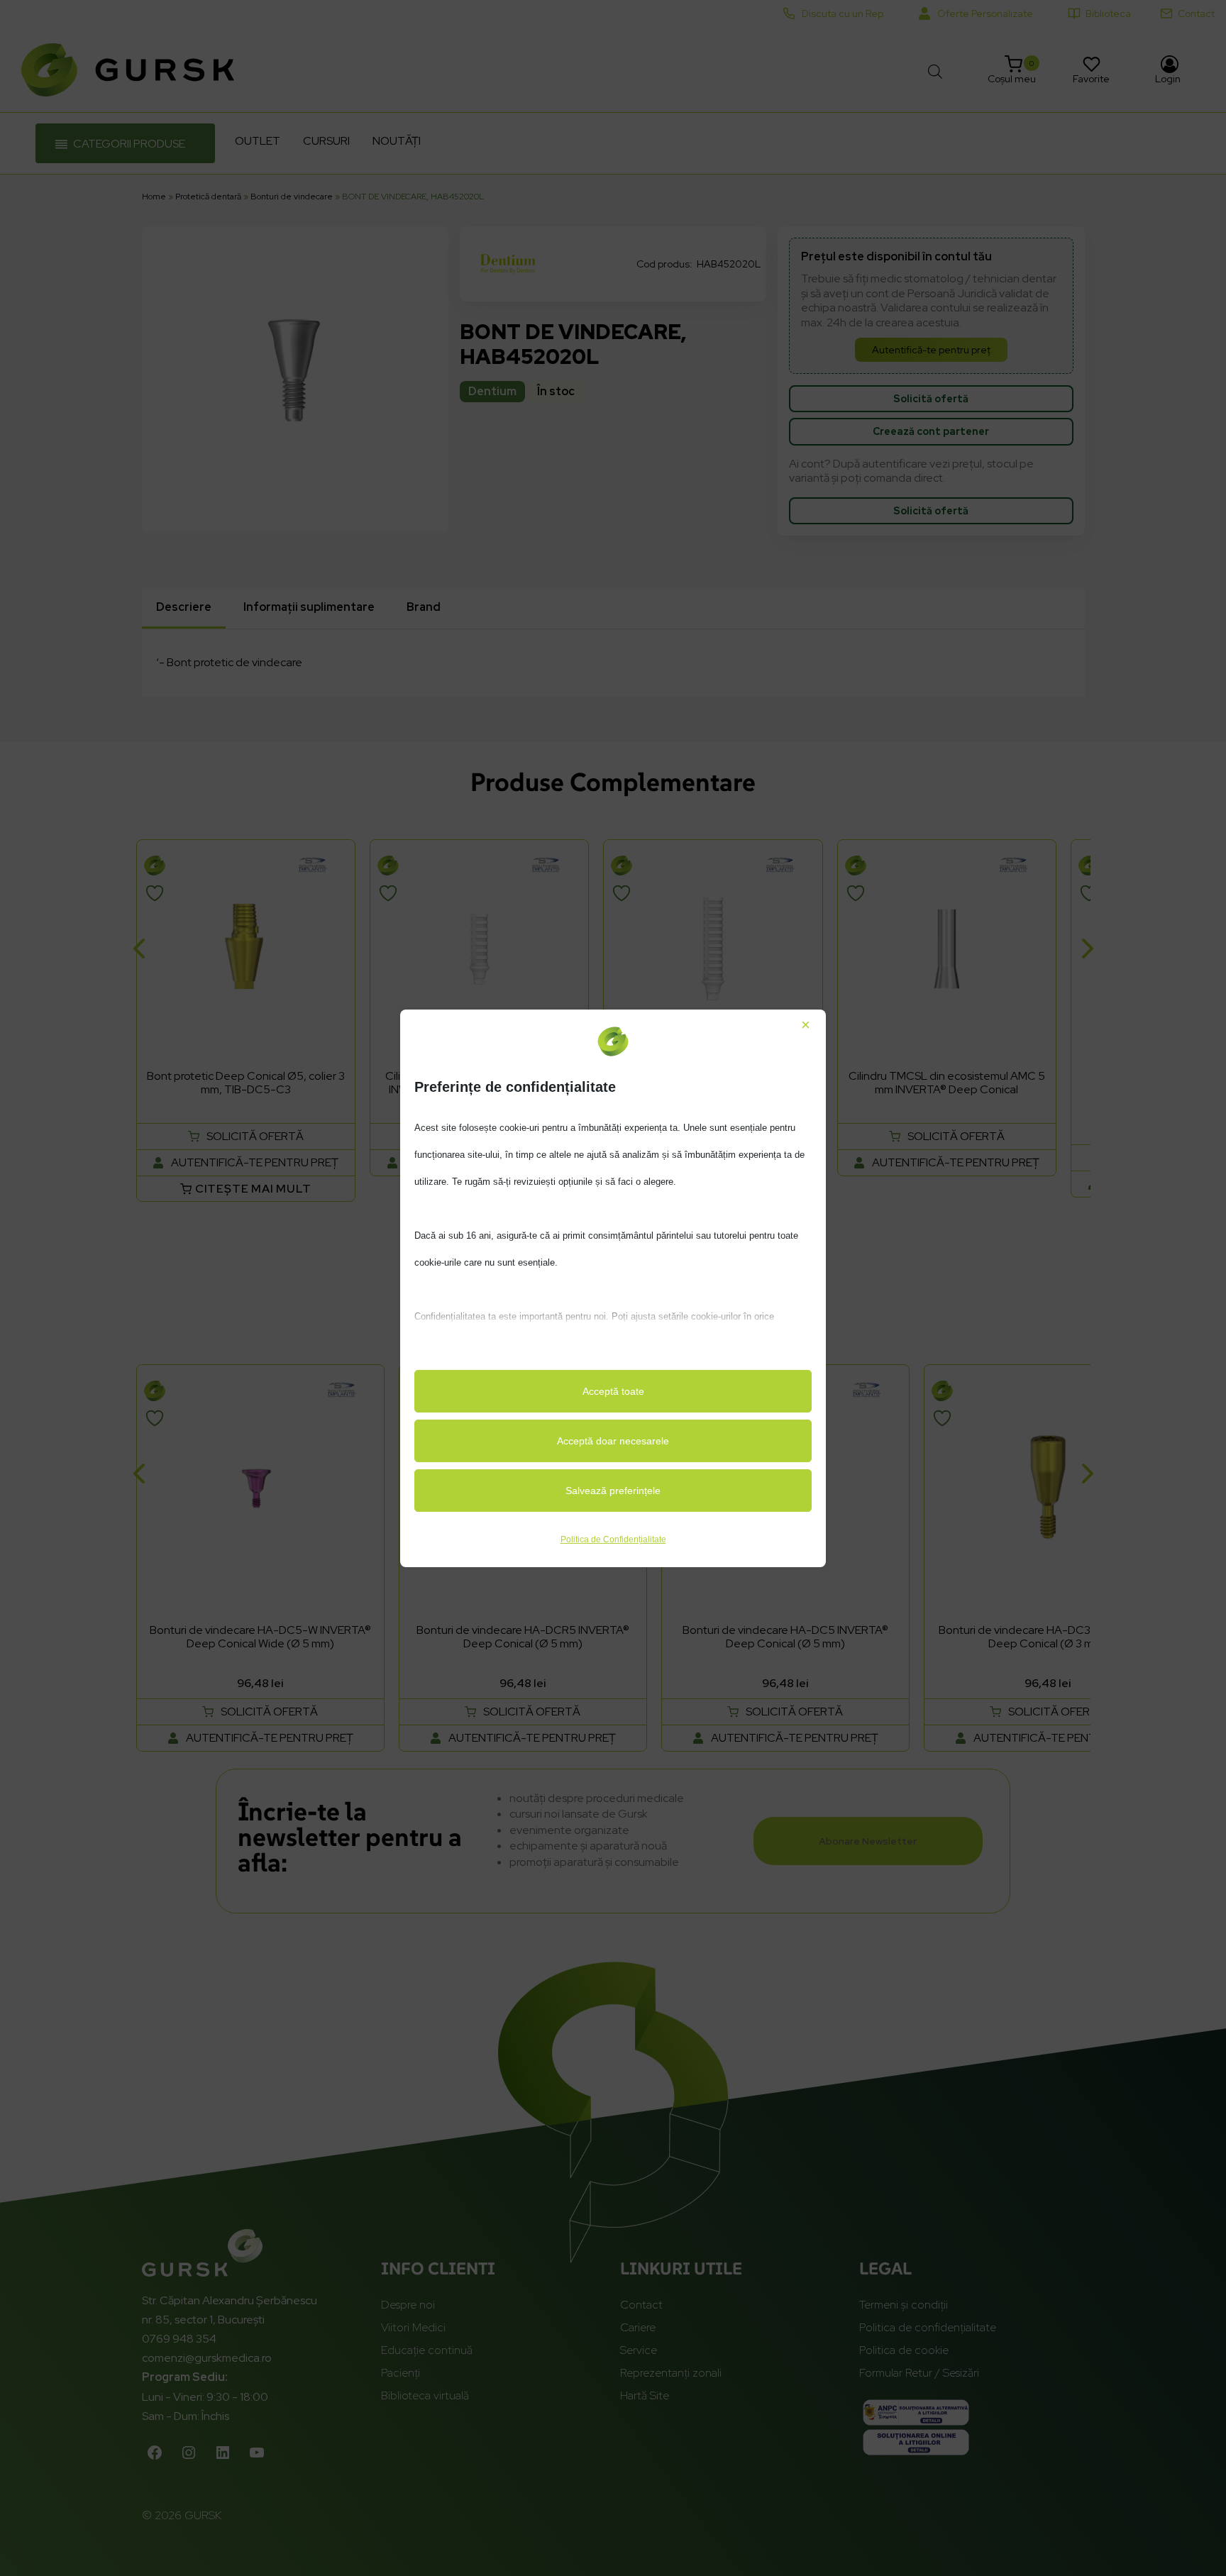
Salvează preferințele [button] (613, 1491)
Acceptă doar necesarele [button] (613, 1441)
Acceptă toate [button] (613, 1391)
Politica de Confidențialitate (613, 1539)
